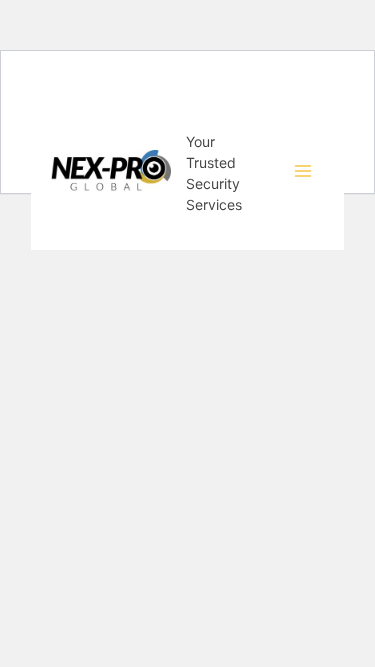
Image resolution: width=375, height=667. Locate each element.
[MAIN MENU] (303, 170)
